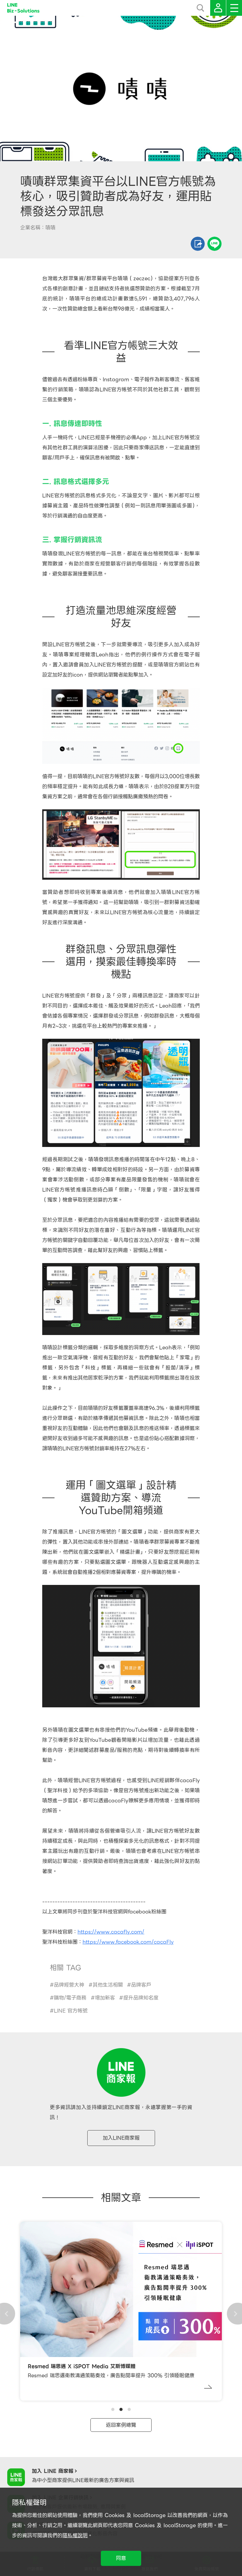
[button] (113, 2409)
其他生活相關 (108, 1985)
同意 (121, 2558)
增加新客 (105, 1998)
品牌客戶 (141, 1985)
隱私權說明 (75, 2535)
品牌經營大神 (69, 1985)
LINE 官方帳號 (71, 2011)
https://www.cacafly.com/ (111, 1932)
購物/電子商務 (70, 1998)
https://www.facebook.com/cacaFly (128, 1942)
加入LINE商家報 (121, 2138)
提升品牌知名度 (141, 1998)
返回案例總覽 (121, 2425)
